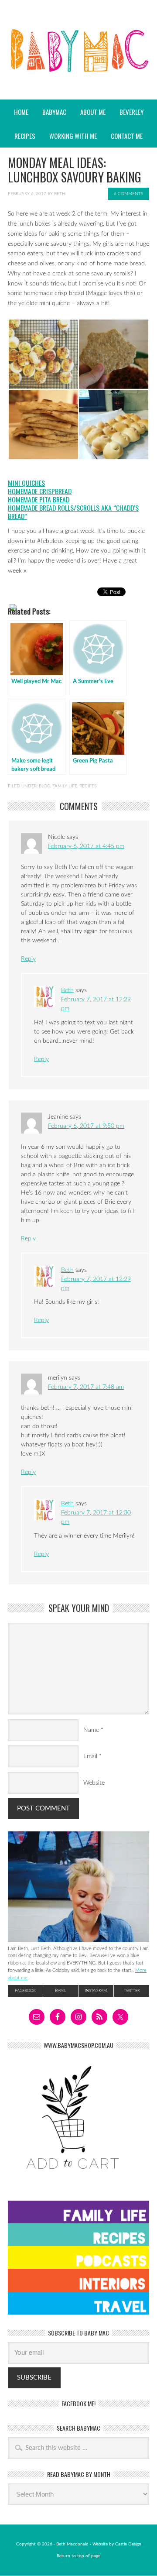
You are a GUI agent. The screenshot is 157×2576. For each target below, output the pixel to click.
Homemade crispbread (40, 491)
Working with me (73, 136)
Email (90, 1756)
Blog (44, 786)
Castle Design (128, 2544)
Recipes (22, 136)
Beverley (131, 112)
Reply (28, 959)
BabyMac (78, 74)
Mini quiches (26, 483)
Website (94, 1783)
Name (91, 1730)
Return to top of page (78, 2556)
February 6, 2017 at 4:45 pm (86, 846)
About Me (93, 112)
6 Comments (128, 194)
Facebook (25, 1991)
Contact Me (127, 136)
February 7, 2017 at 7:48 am (86, 1387)
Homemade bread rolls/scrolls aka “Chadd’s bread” (73, 512)
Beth (60, 194)
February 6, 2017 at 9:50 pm (86, 1126)
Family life (65, 786)
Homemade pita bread (39, 499)
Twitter (132, 1991)
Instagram (96, 1991)
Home (21, 112)
